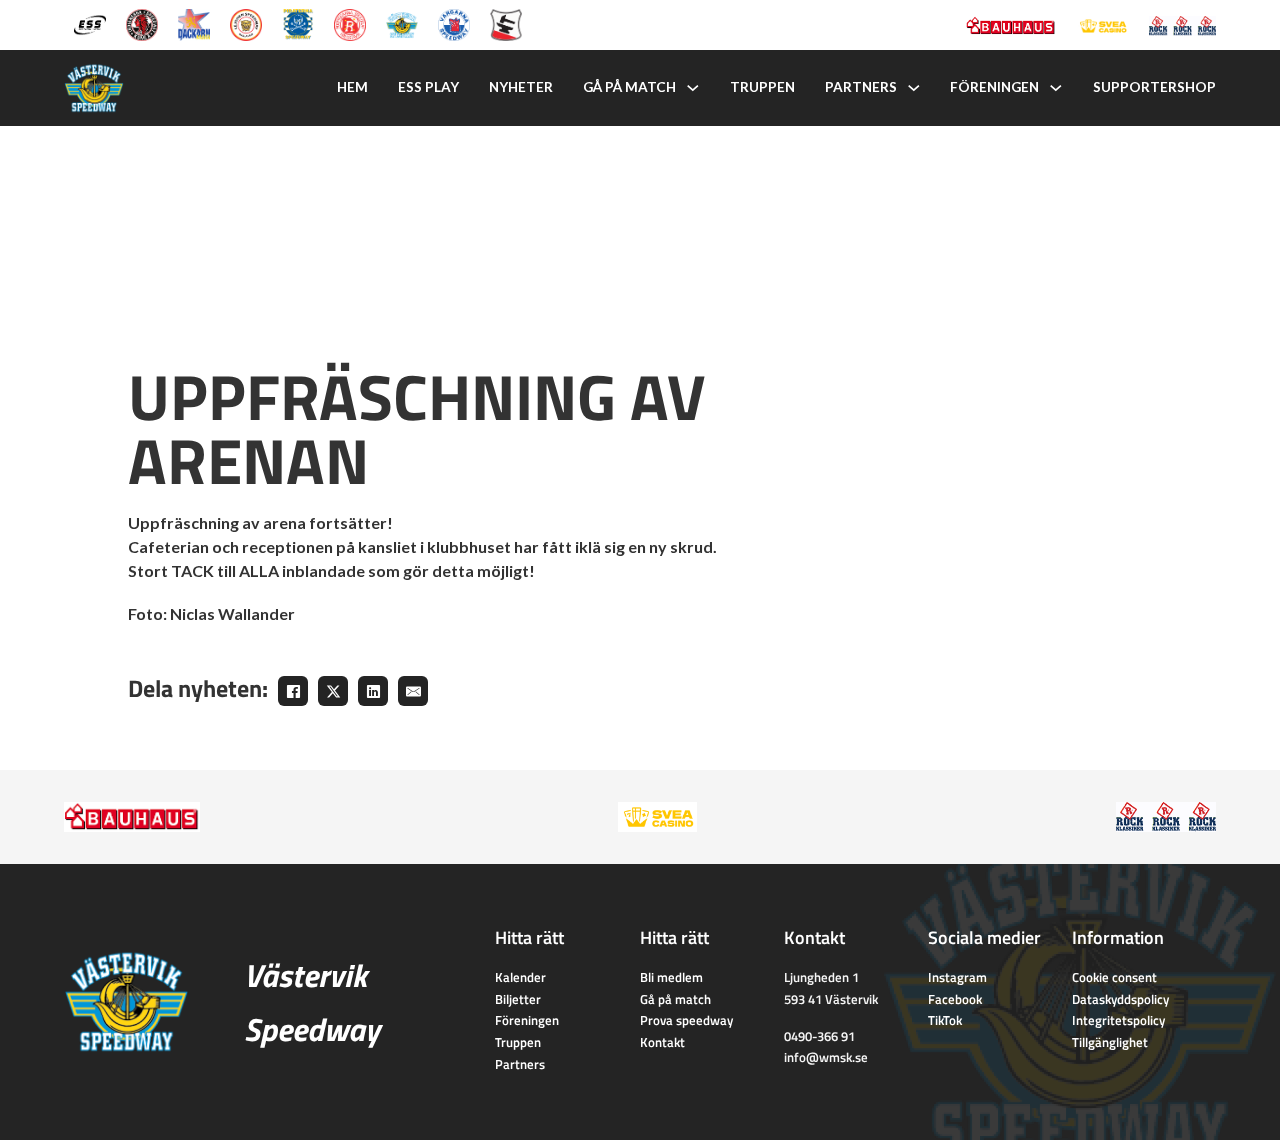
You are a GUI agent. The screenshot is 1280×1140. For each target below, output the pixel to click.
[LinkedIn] (373, 691)
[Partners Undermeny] (914, 88)
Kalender (520, 977)
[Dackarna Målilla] (194, 23)
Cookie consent (1114, 977)
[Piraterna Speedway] (298, 23)
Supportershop (1154, 87)
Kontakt (662, 1042)
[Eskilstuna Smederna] (506, 23)
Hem (352, 87)
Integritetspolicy (1118, 1020)
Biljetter (518, 999)
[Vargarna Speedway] (454, 23)
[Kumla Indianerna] (142, 23)
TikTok (945, 1020)
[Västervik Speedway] (402, 23)
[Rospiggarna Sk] (350, 23)
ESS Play (428, 87)
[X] (333, 691)
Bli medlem (671, 977)
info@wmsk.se (826, 1057)
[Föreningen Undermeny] (1056, 88)
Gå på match (629, 87)
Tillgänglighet (1110, 1042)
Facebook (955, 999)
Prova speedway (686, 1020)
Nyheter (521, 87)
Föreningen (994, 87)
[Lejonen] (246, 23)
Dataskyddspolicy (1120, 999)
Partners (861, 87)
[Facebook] (293, 691)
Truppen (762, 87)
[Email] (413, 691)
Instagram (957, 977)
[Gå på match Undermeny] (693, 88)
